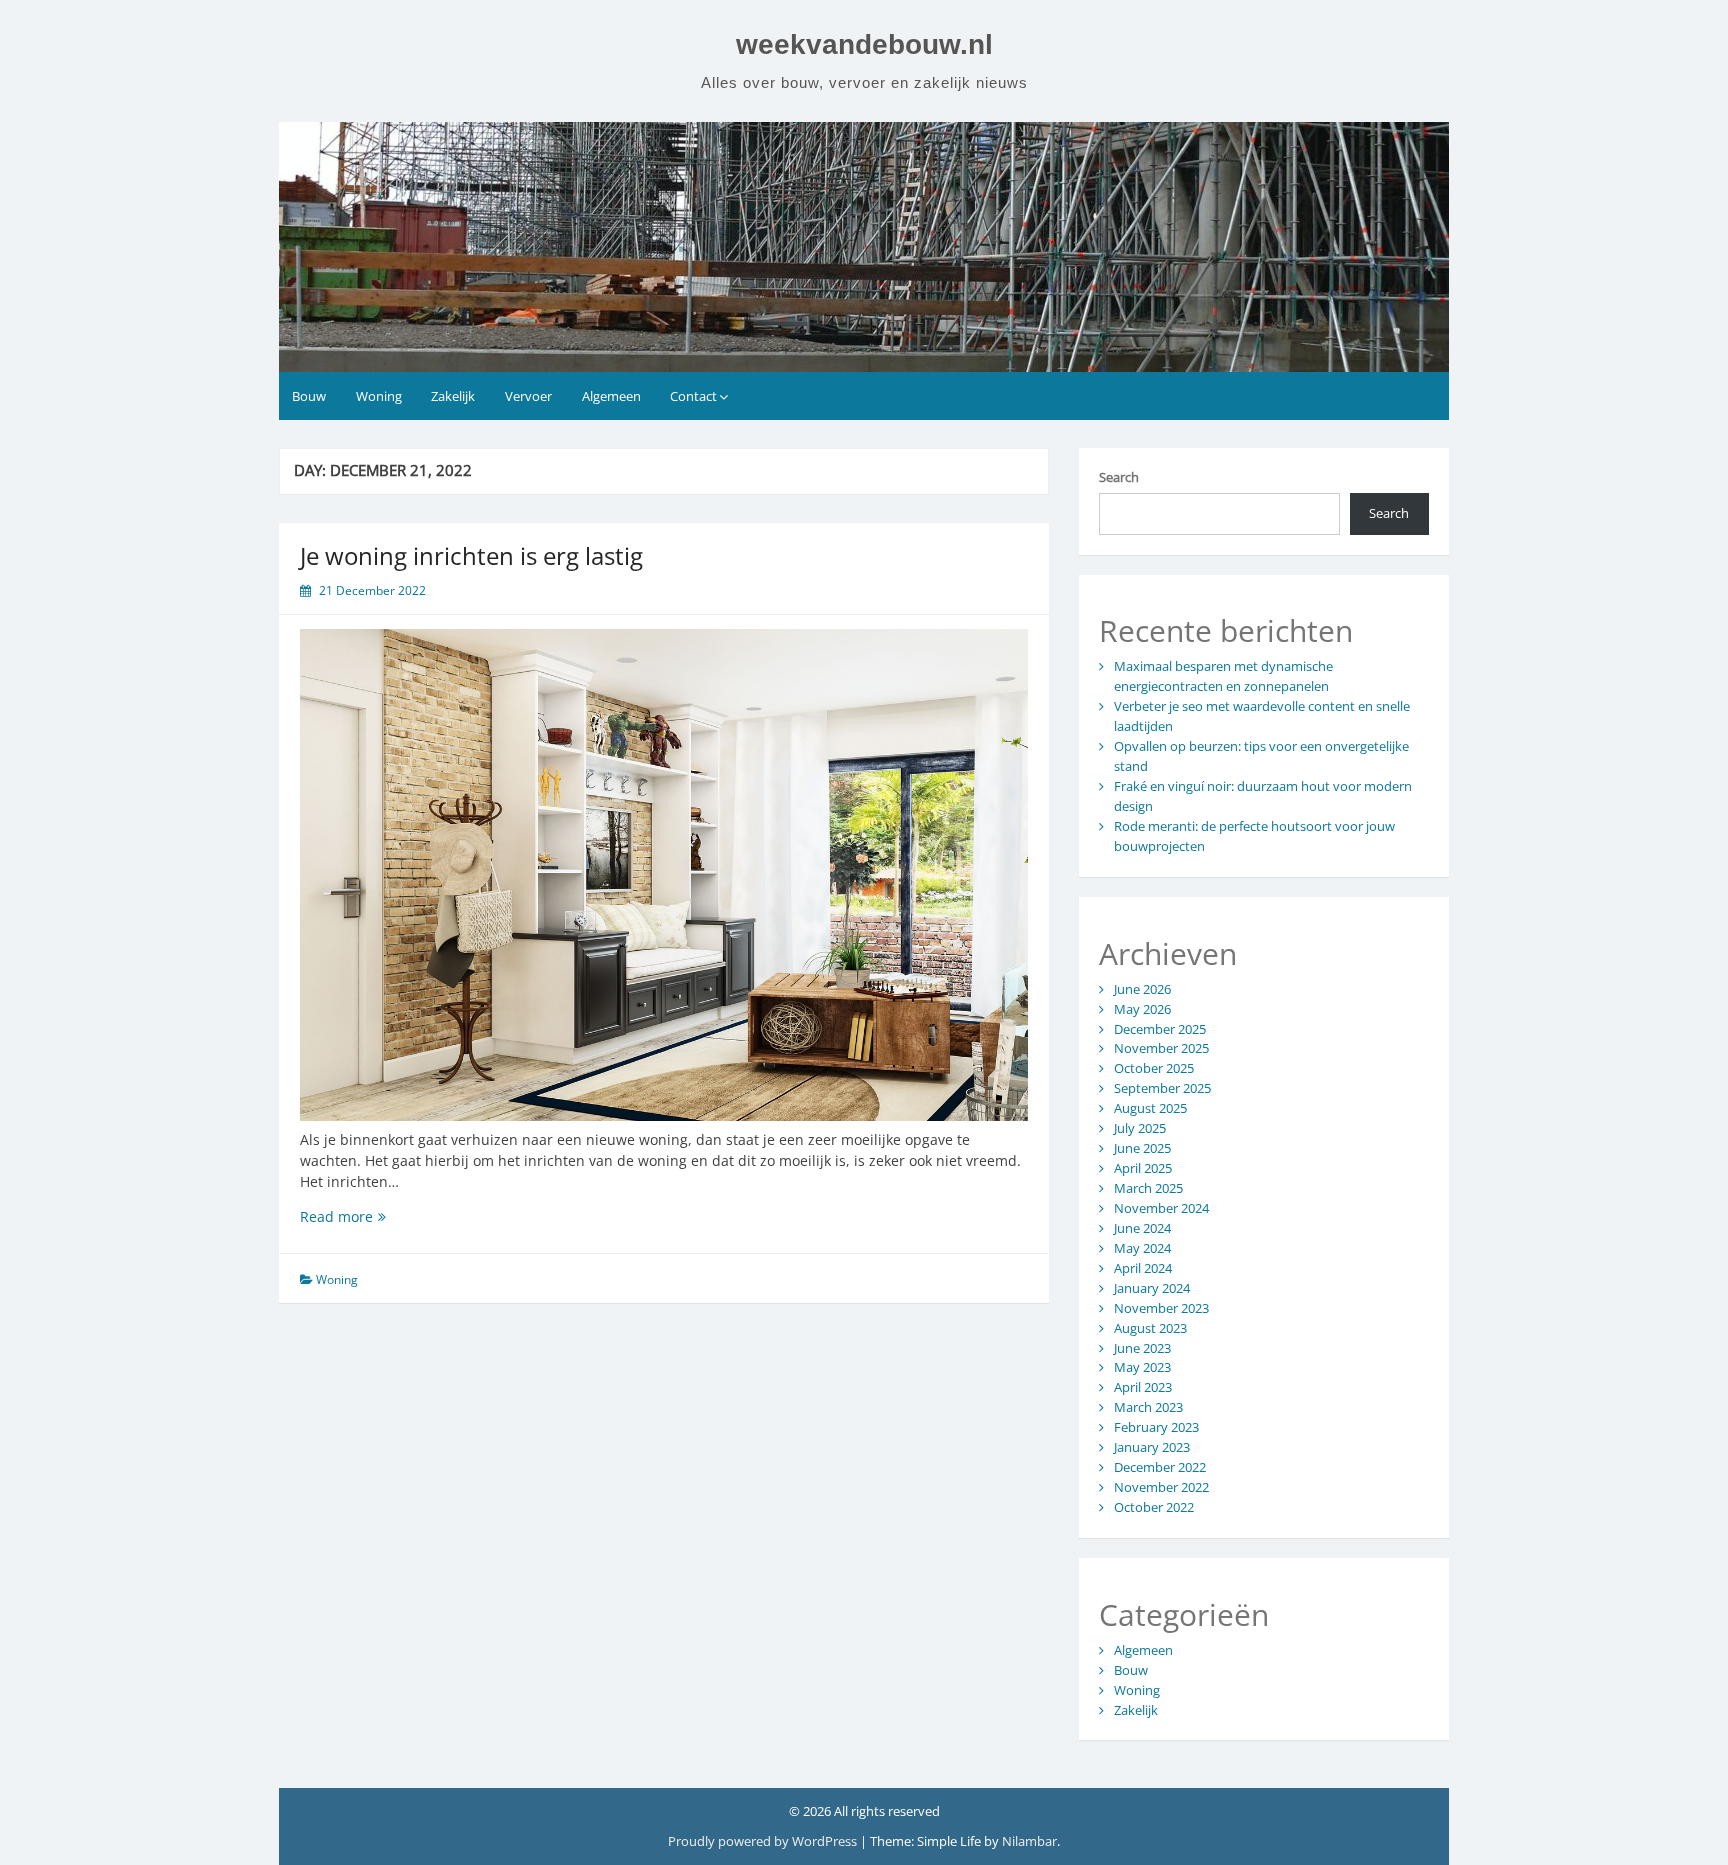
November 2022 (1161, 1487)
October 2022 (1154, 1507)
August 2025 (1150, 1108)
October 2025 (1154, 1068)
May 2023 (1142, 1367)
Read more (366, 1216)
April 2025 (1143, 1168)
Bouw (309, 396)
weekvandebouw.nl (864, 44)
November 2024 (1161, 1208)
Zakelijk (453, 396)
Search (1119, 477)
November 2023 (1161, 1308)
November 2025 (1161, 1048)
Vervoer (528, 396)
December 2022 (1160, 1467)
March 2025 (1148, 1188)
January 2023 (1152, 1447)
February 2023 (1156, 1427)
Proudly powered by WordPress (764, 1841)
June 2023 (1142, 1348)
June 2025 (1142, 1148)
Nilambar (1029, 1841)
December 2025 (1160, 1029)
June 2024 (1142, 1228)
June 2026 (1142, 989)
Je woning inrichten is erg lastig (471, 555)
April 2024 (1143, 1268)
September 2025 (1162, 1088)
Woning (379, 396)
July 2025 (1140, 1128)
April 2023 (1143, 1387)
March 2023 (1148, 1407)
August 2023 (1150, 1328)
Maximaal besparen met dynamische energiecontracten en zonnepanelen (1223, 676)
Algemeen (611, 396)
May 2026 (1142, 1009)
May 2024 (1142, 1248)
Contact (693, 396)
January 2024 (1152, 1288)
